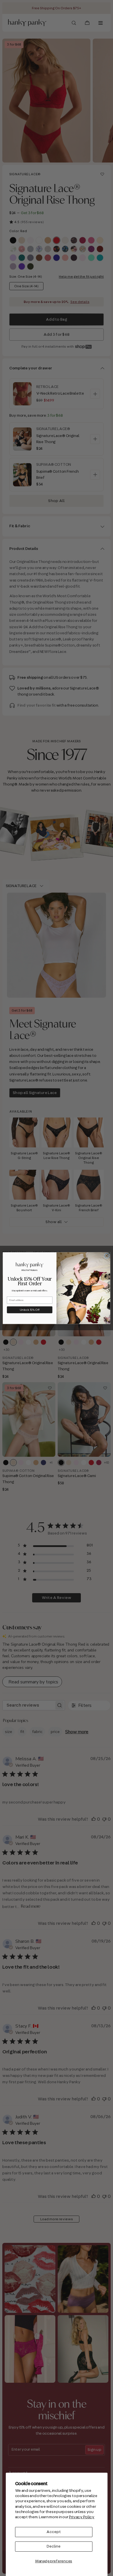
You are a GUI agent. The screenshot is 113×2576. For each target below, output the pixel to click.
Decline (54, 2546)
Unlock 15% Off (30, 1309)
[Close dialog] (107, 1256)
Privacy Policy (82, 2517)
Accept (54, 2532)
